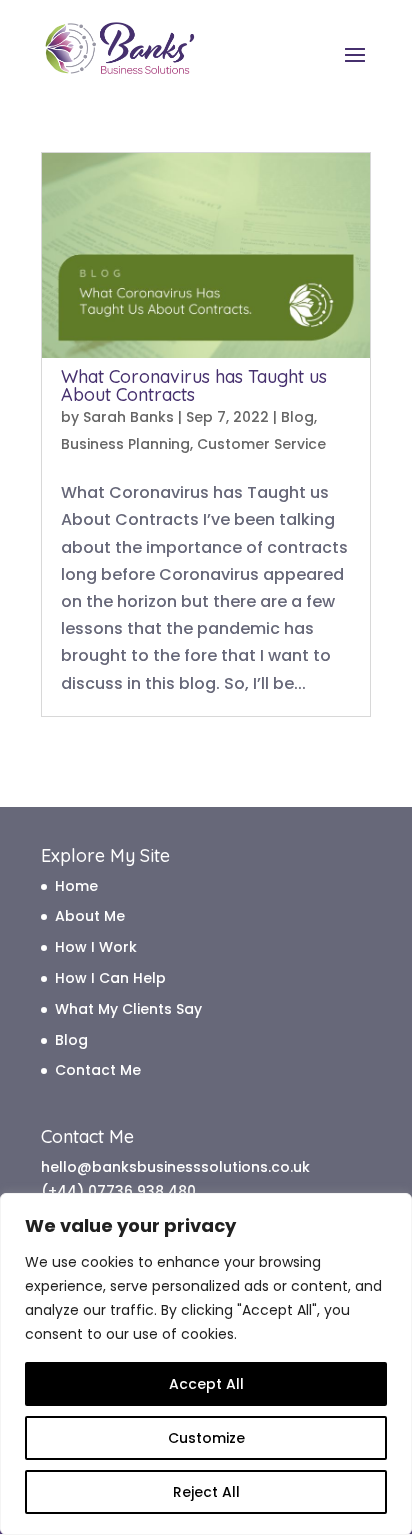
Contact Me (98, 1070)
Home (76, 886)
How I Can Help (110, 978)
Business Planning (125, 444)
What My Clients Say (128, 1009)
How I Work (96, 947)
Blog (297, 417)
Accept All (206, 1384)
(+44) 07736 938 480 (118, 1191)
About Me (90, 916)
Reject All (206, 1492)
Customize (206, 1438)
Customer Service (261, 444)
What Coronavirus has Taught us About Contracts (194, 385)
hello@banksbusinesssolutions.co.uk (175, 1167)
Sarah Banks (128, 417)
